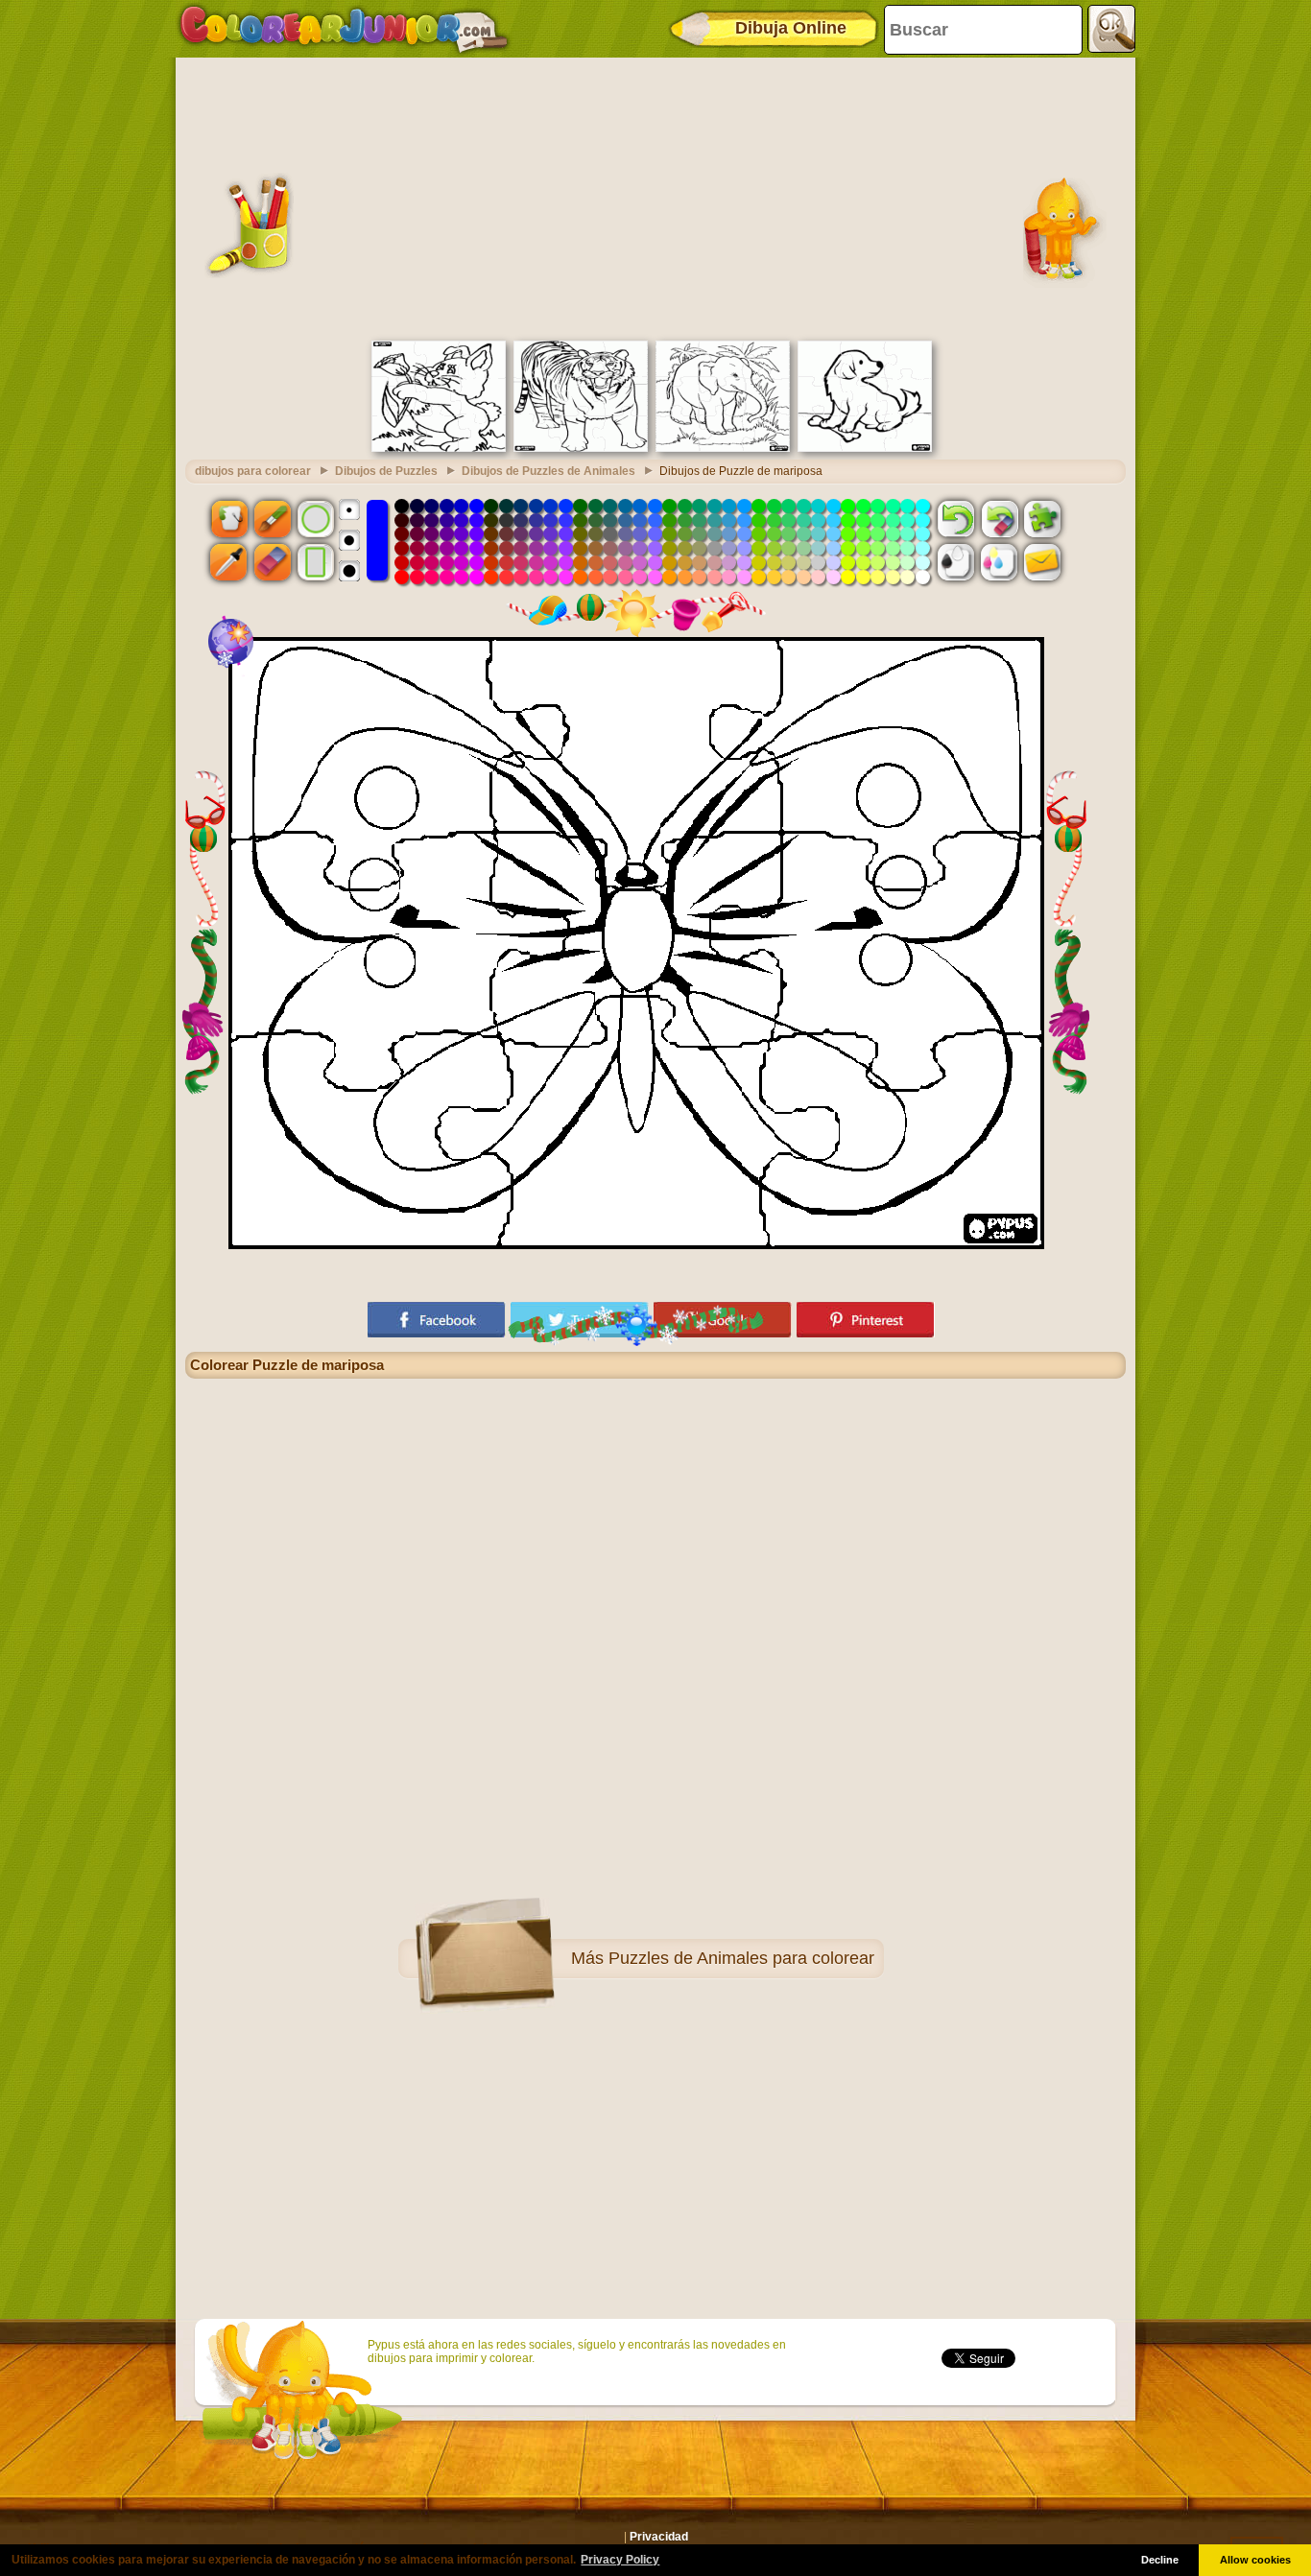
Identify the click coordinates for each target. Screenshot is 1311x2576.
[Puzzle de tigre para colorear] (581, 448)
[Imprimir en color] (999, 562)
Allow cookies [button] (1255, 2560)
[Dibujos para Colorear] (344, 29)
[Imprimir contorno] (956, 562)
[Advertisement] (655, 197)
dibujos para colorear (253, 471)
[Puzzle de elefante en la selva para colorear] (723, 448)
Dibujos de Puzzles (386, 471)
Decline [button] (1160, 2560)
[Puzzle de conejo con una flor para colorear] (439, 448)
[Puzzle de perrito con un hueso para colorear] (865, 448)
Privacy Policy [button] (620, 2560)
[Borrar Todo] (999, 518)
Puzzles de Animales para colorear (741, 1958)
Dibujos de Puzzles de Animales (548, 471)
